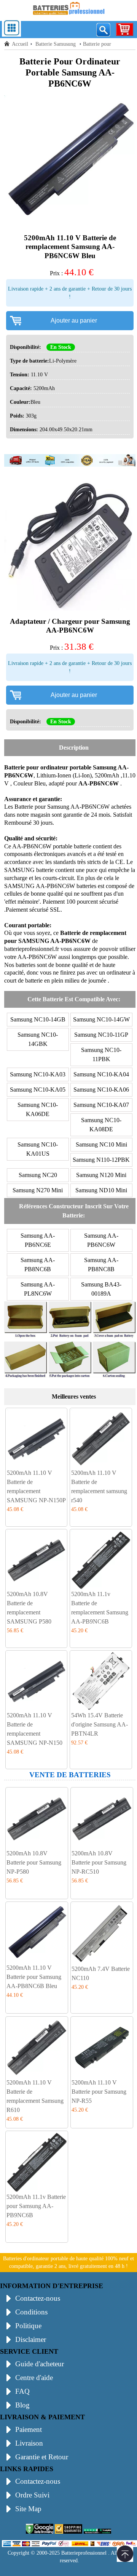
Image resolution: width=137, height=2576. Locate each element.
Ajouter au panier (74, 320)
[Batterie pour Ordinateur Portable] (68, 16)
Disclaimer (31, 2339)
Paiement (29, 2429)
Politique (28, 2326)
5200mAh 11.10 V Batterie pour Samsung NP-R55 (99, 2092)
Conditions (31, 2312)
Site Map (28, 2509)
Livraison (29, 2443)
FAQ (22, 2391)
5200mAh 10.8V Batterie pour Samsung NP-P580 (34, 1862)
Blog (22, 2405)
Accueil (20, 44)
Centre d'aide (34, 2378)
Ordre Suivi (32, 2495)
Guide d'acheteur (40, 2364)
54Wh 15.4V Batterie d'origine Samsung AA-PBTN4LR (100, 1724)
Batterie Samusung (56, 44)
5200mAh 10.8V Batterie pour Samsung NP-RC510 (99, 1862)
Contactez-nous (38, 2298)
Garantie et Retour (42, 2457)
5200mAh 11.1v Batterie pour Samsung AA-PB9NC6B (36, 2206)
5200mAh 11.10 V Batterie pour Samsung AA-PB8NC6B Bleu (34, 1977)
